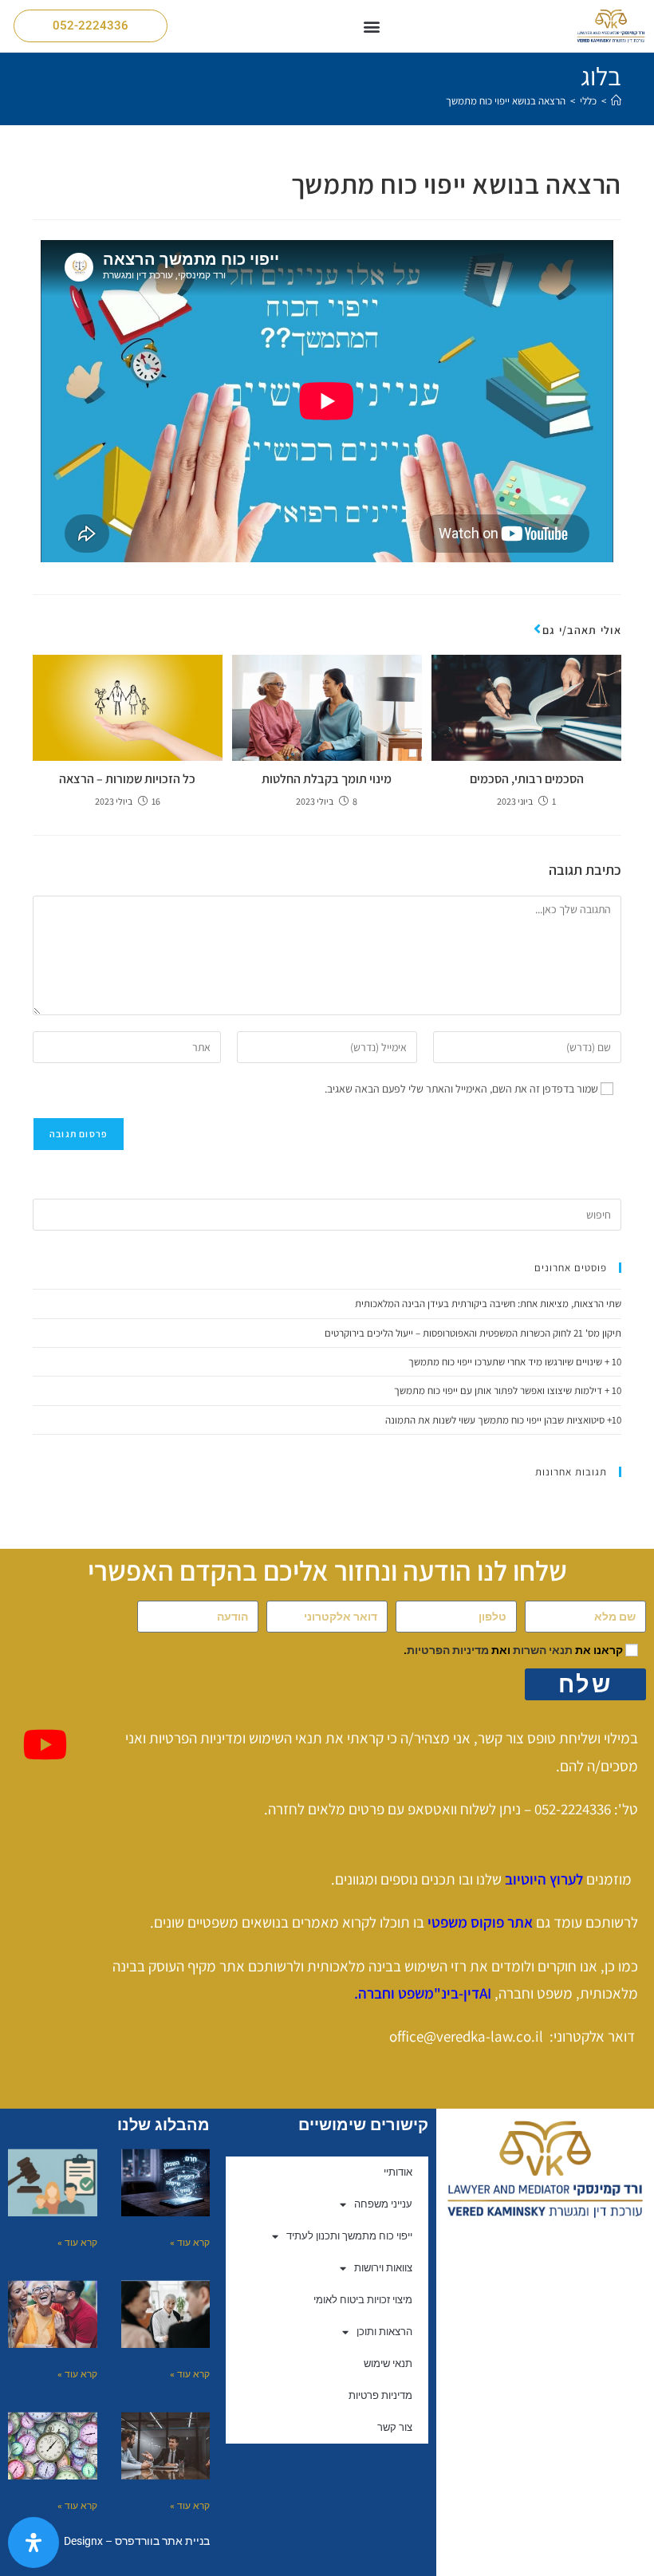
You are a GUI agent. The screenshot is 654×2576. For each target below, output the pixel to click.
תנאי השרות (543, 1650)
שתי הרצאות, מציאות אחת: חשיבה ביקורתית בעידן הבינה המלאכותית (488, 1304)
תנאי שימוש (388, 2363)
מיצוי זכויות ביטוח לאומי (363, 2300)
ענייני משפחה (383, 2204)
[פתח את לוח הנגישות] (33, 2543)
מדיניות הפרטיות (448, 1650)
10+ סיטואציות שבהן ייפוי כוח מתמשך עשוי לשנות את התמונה (503, 1420)
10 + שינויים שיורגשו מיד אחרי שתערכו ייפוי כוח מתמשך (515, 1362)
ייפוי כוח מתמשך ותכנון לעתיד (349, 2236)
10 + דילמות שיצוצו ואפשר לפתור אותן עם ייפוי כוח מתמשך (508, 1390)
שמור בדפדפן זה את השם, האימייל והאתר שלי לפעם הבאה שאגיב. (461, 1089)
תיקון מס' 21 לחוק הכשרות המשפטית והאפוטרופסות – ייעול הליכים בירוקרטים (473, 1333)
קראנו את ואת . (513, 1650)
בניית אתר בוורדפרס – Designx (137, 2541)
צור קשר (395, 2427)
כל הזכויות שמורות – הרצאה (127, 779)
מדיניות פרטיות (380, 2395)
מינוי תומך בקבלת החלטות (327, 779)
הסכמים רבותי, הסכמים (527, 779)
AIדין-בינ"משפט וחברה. (424, 1993)
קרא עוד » (190, 2243)
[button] (372, 26)
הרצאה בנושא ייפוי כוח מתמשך (506, 101)
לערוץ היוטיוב (544, 1879)
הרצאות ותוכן (384, 2332)
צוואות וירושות (383, 2268)
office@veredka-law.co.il (466, 2036)
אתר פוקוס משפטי (480, 1922)
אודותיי (398, 2172)
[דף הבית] (616, 101)
